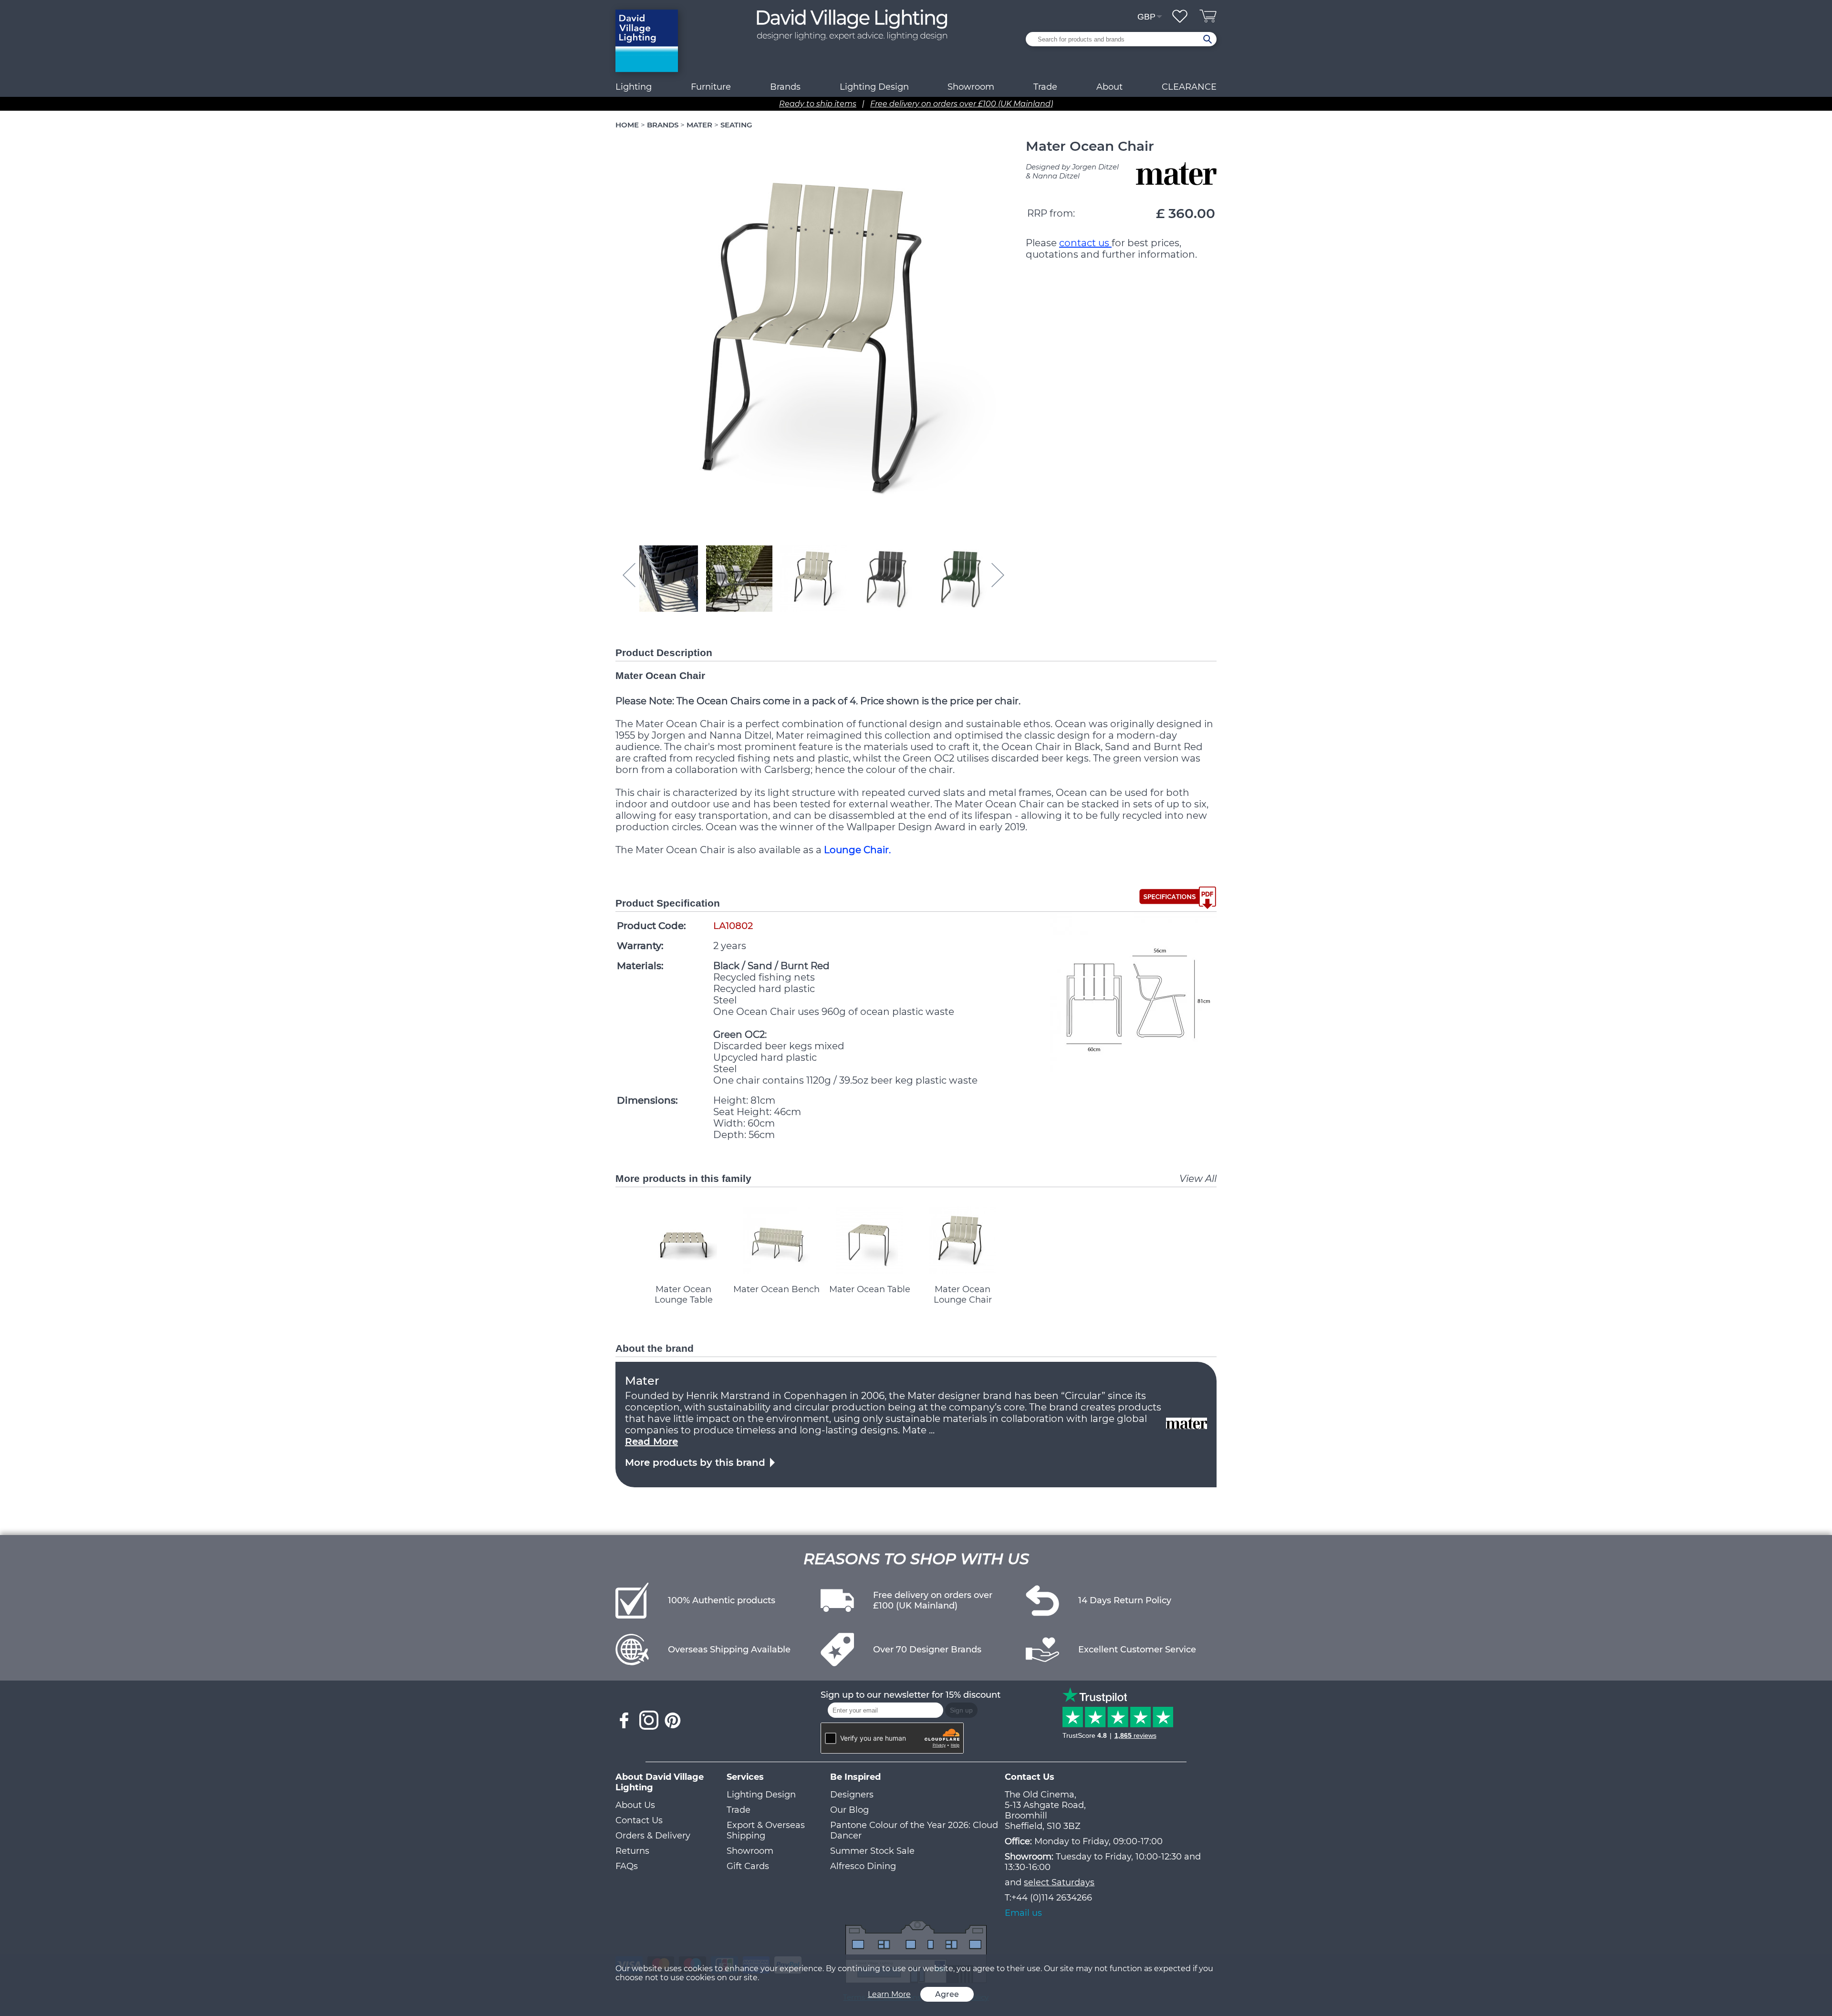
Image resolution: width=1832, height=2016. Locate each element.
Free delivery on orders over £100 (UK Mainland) (962, 104)
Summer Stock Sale (872, 1851)
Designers (852, 1795)
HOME (627, 125)
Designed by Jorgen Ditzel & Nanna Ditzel (1072, 171)
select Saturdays (1059, 1882)
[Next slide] (998, 575)
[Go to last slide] (629, 575)
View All (1198, 1179)
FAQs (627, 1866)
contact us (1085, 243)
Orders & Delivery (653, 1836)
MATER (699, 125)
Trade (739, 1810)
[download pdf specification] (1178, 898)
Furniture (711, 87)
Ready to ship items (818, 104)
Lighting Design (761, 1795)
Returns (632, 1851)
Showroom (971, 87)
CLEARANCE (1189, 87)
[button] (665, 578)
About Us (635, 1805)
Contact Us (639, 1820)
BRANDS (663, 125)
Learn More (889, 1994)
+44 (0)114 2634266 (1052, 1898)
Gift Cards (748, 1866)
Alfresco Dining (863, 1866)
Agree (947, 1994)
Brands (785, 87)
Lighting (634, 87)
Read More (651, 1441)
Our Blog (849, 1810)
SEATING (736, 125)
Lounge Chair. (857, 850)
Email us (1023, 1913)
